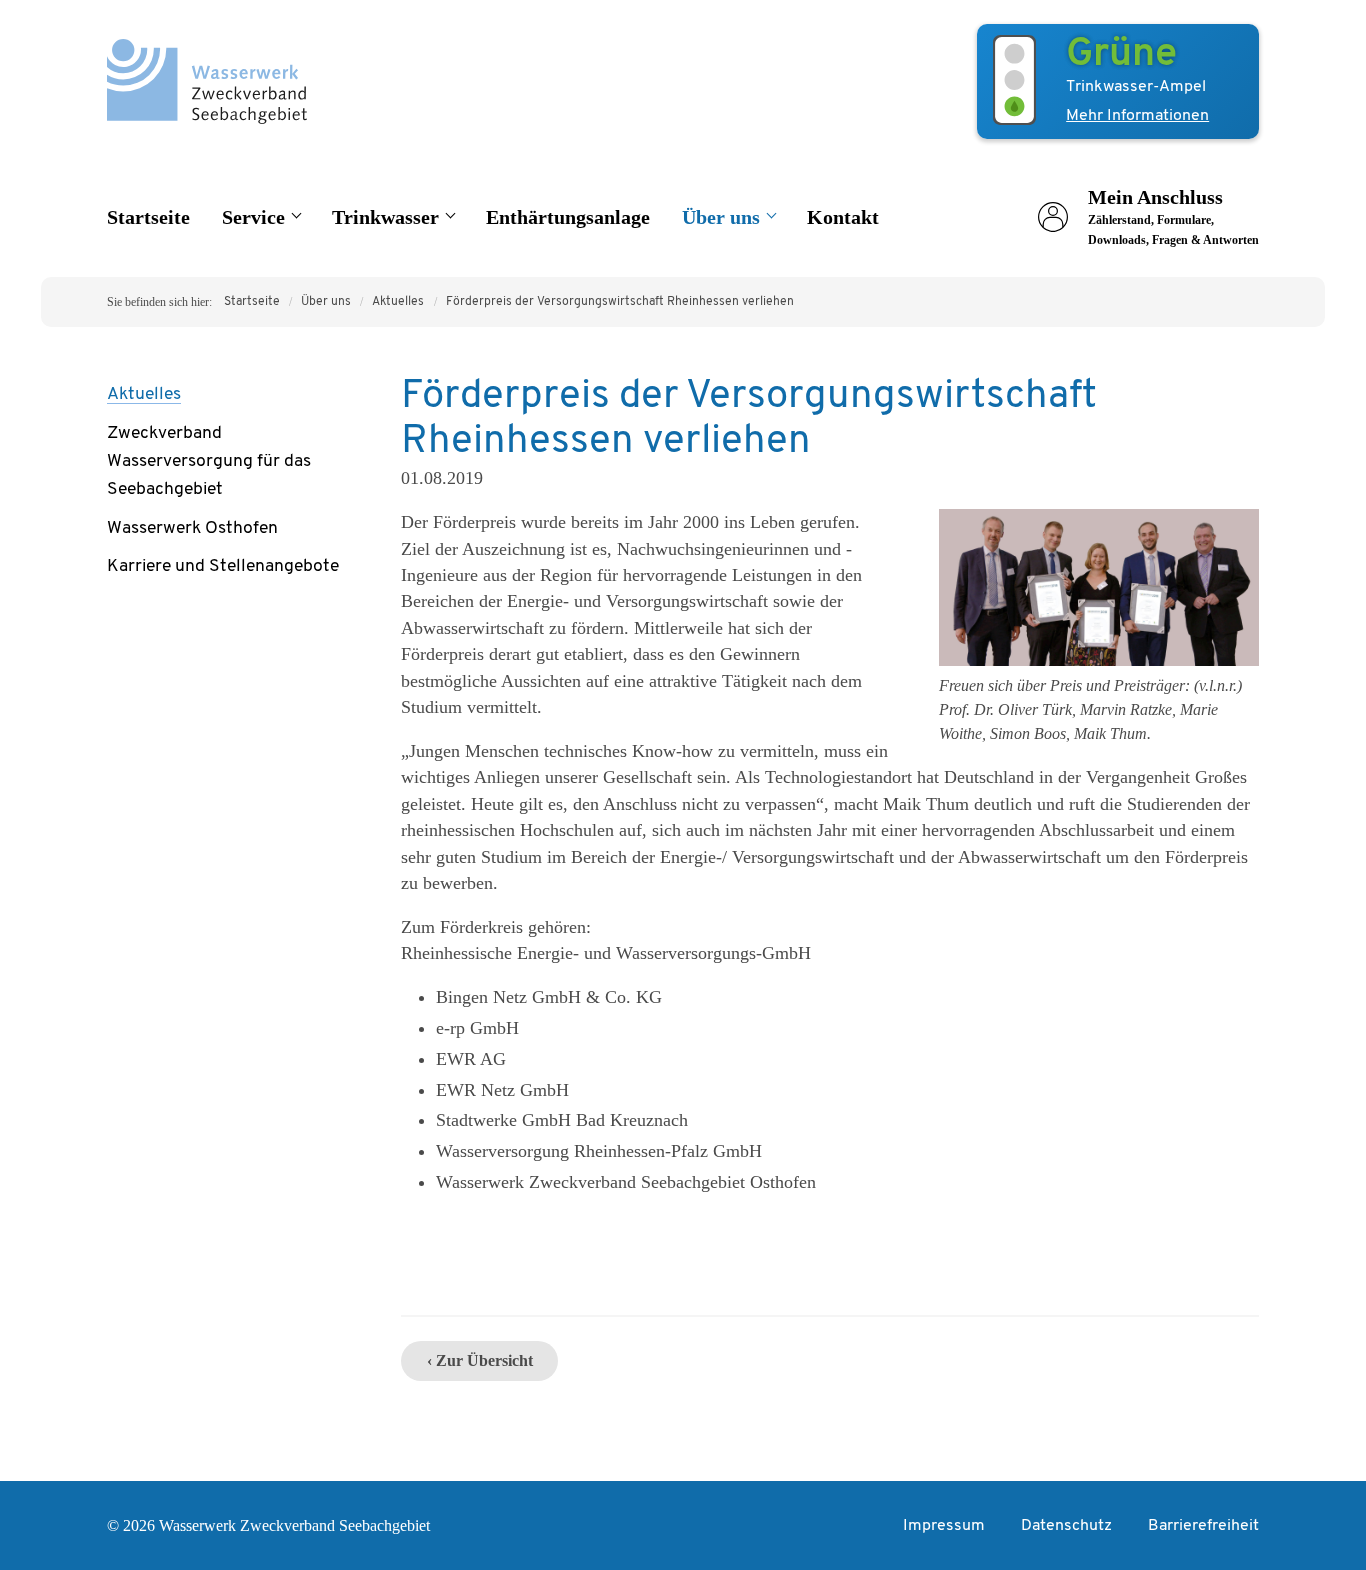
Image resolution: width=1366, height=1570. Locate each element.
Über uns (721, 217)
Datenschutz (1066, 1526)
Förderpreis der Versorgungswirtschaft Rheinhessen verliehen (620, 302)
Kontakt (843, 217)
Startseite (148, 217)
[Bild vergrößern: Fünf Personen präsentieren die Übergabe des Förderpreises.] (1099, 662)
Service (253, 217)
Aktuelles (398, 302)
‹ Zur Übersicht (480, 1360)
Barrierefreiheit (1203, 1526)
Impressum (944, 1526)
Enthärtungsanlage (568, 217)
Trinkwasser (385, 217)
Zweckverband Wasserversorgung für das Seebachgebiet (209, 462)
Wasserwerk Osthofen (192, 528)
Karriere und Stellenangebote (223, 566)
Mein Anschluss (1173, 216)
